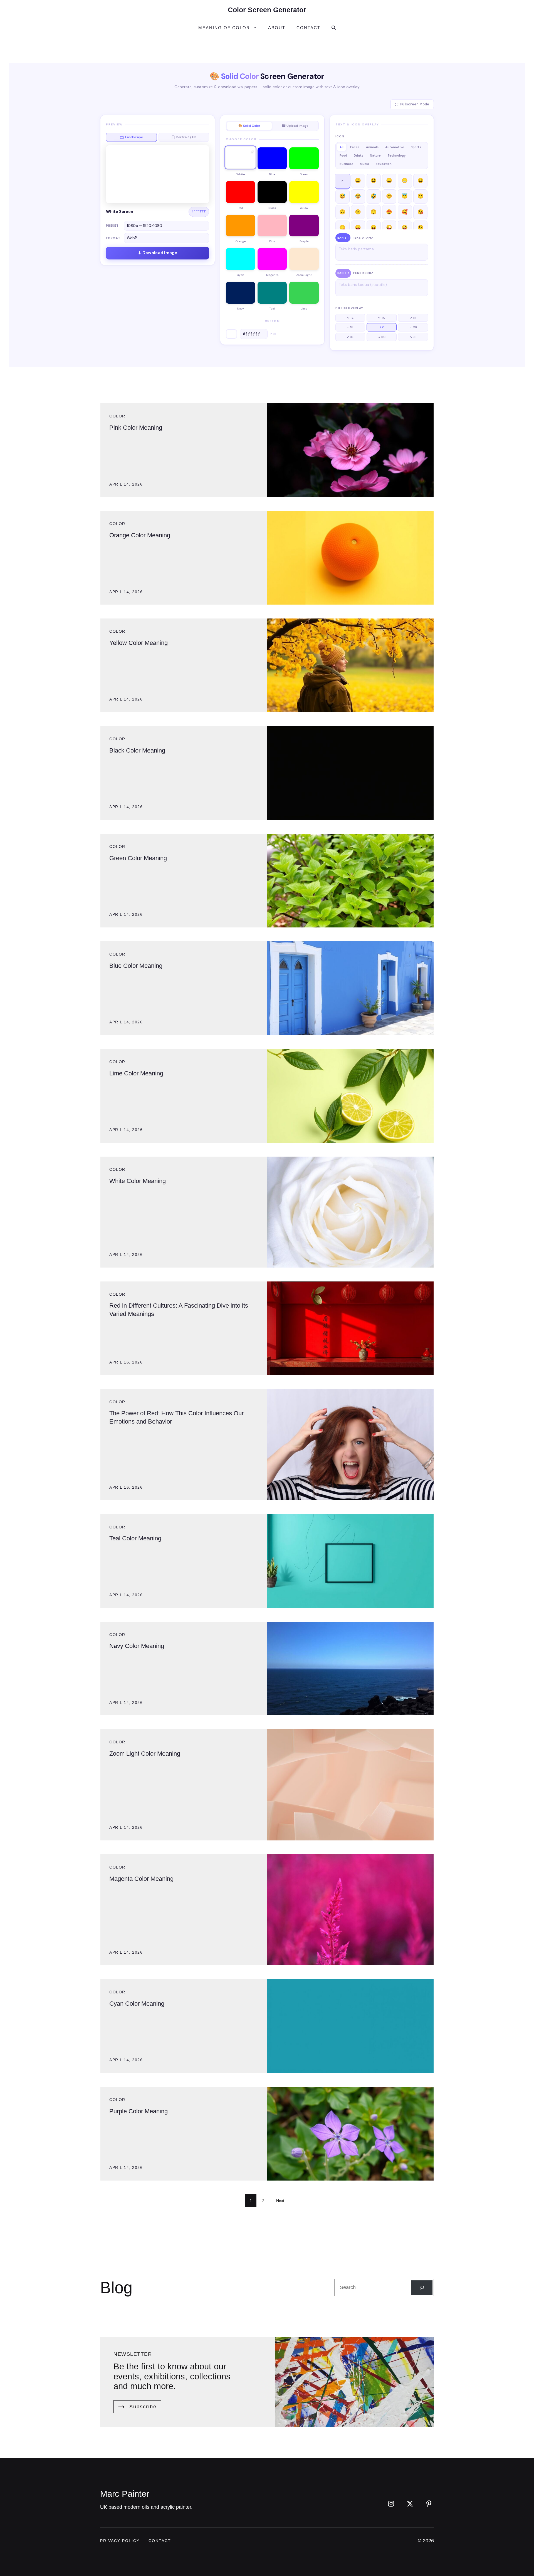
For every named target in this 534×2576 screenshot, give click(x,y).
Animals (372, 147)
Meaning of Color (224, 28)
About (277, 28)
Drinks (359, 155)
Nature (375, 155)
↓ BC (382, 337)
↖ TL (350, 318)
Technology (396, 155)
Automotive (395, 147)
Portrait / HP (186, 137)
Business (346, 164)
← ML (350, 327)
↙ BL (350, 337)
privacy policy (120, 2541)
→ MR (413, 327)
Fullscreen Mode (415, 104)
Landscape (134, 137)
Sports (416, 147)
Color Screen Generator (267, 10)
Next (280, 2201)
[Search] (422, 2288)
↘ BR (413, 337)
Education (384, 164)
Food (343, 155)
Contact (308, 28)
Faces (355, 147)
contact (160, 2541)
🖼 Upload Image (295, 126)
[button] (334, 28)
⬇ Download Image (158, 253)
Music (364, 164)
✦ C (382, 327)
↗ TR (413, 318)
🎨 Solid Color (249, 126)
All (342, 147)
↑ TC (382, 318)
